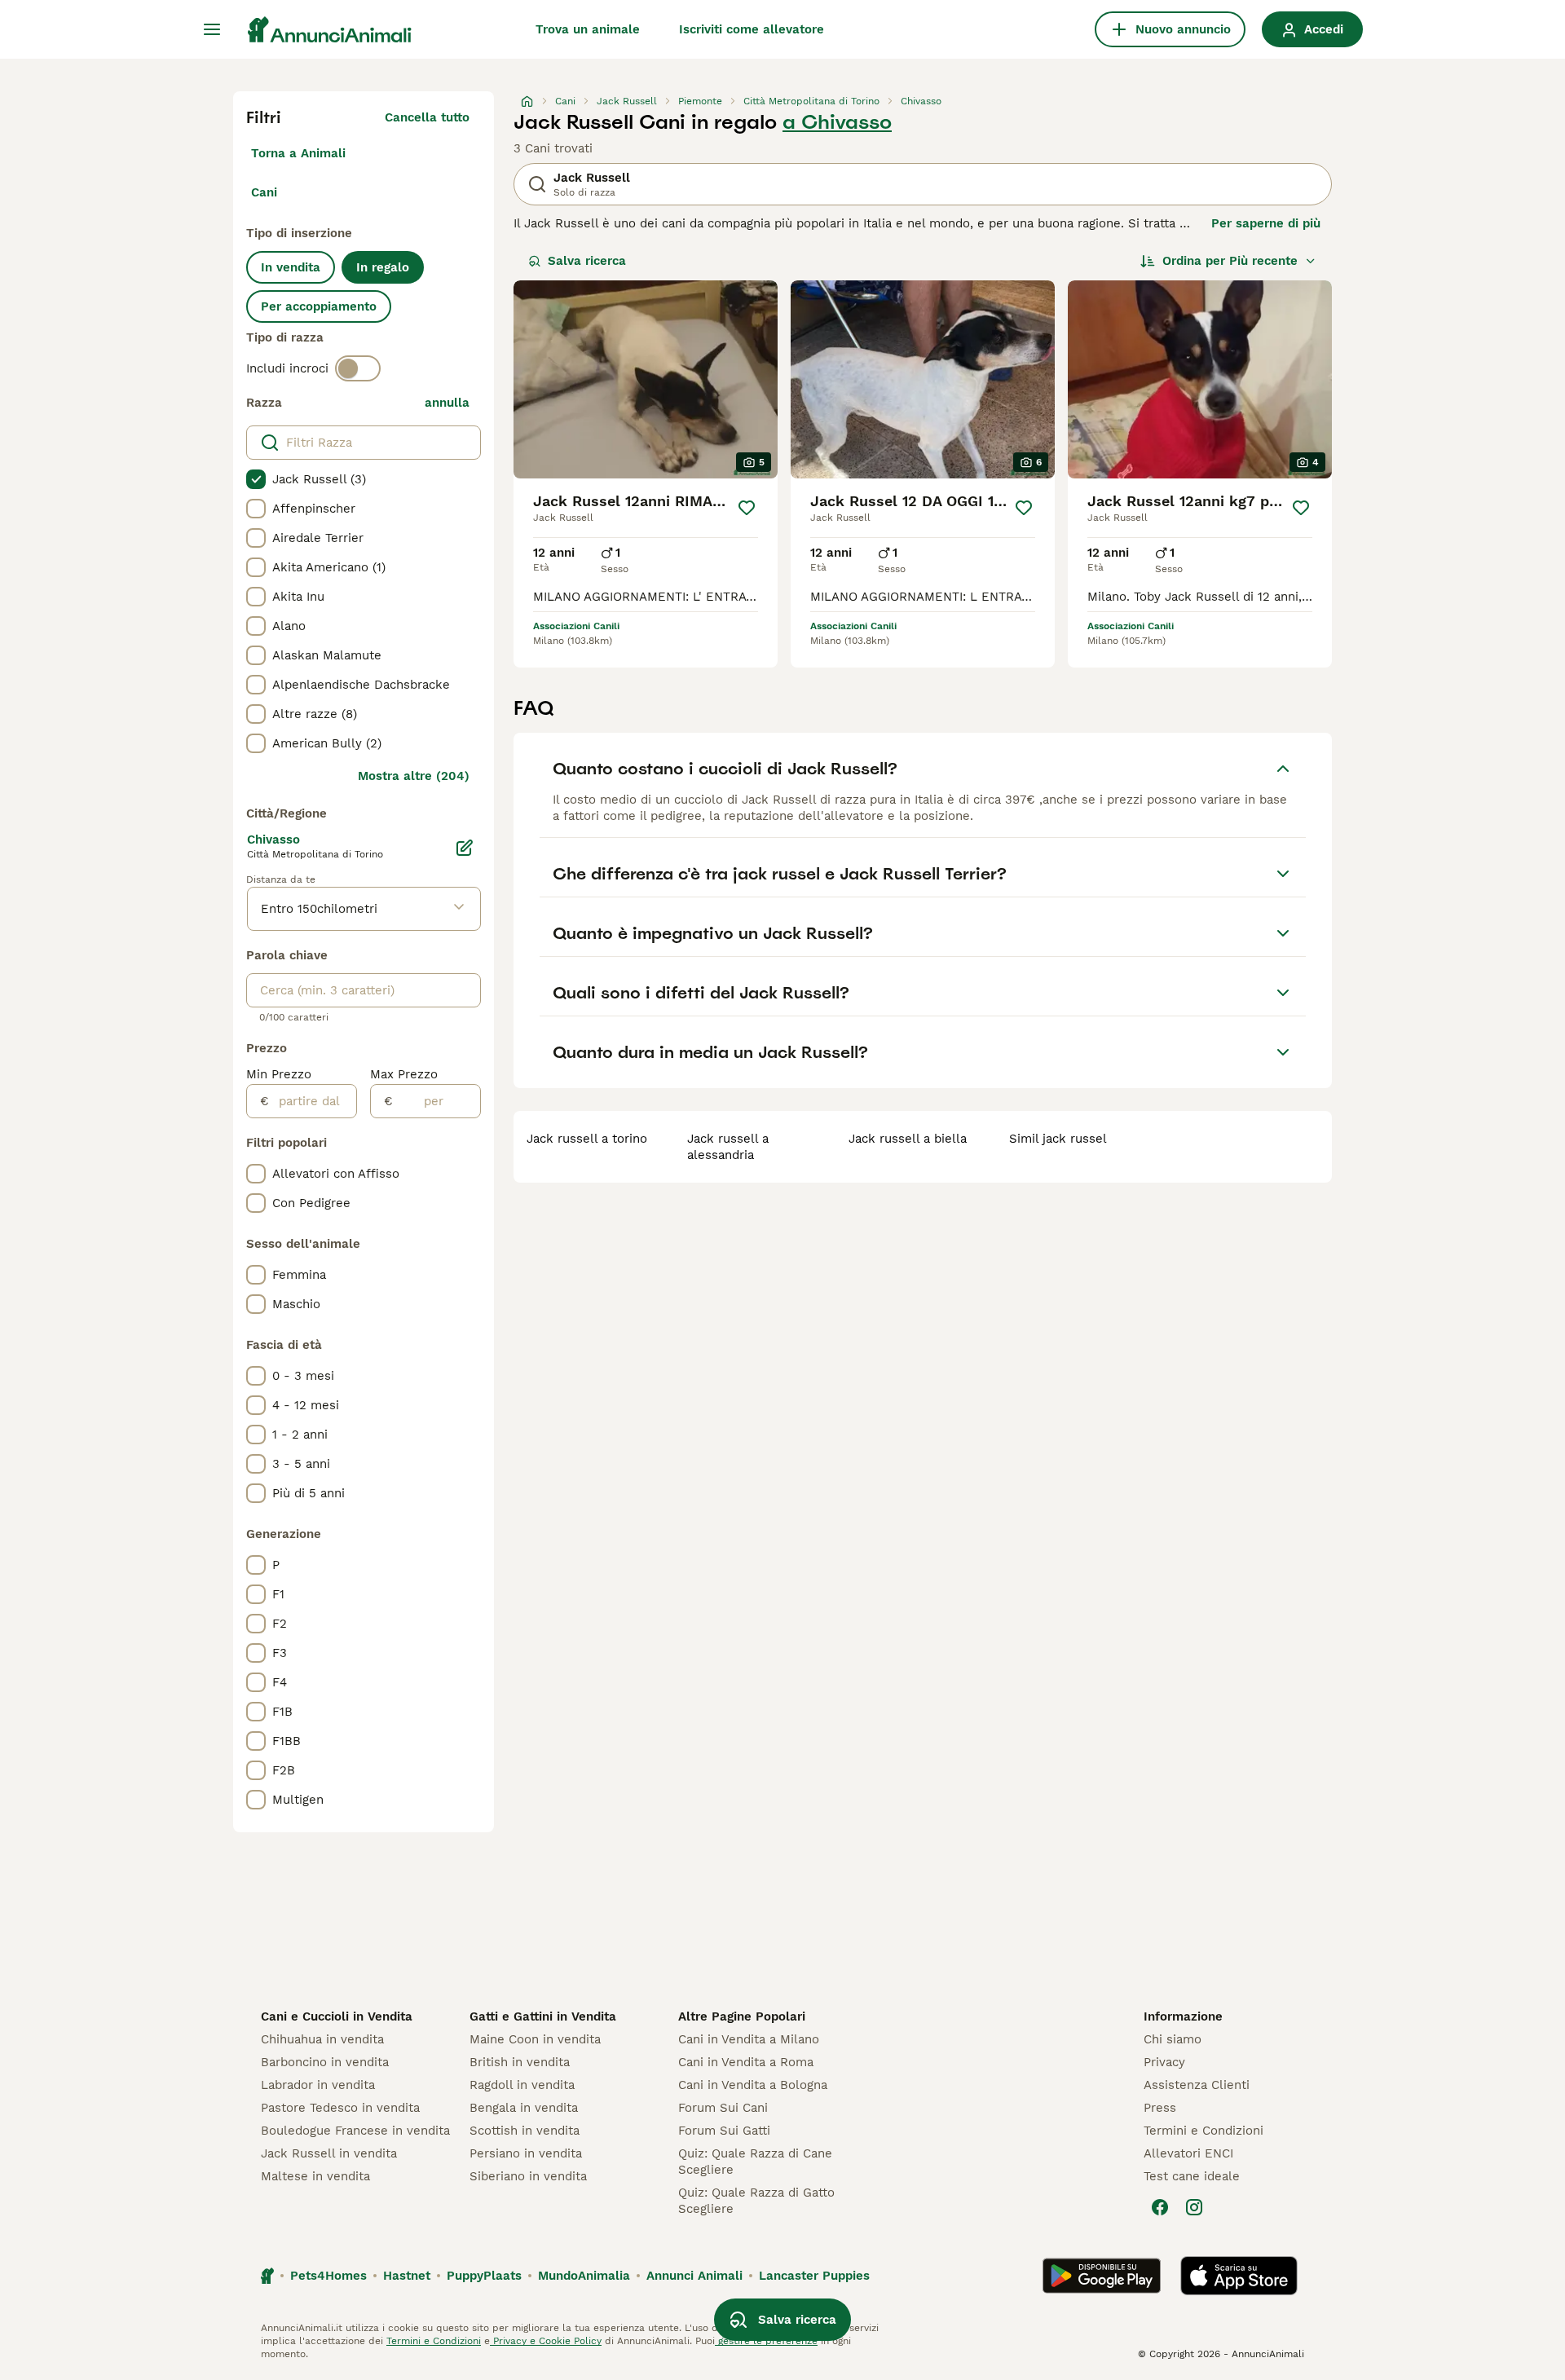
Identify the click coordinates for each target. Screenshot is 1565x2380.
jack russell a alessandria (728, 1147)
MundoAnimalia (584, 2276)
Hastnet (407, 2276)
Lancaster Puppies (814, 2276)
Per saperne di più (1266, 223)
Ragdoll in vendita (522, 2085)
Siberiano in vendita (528, 2176)
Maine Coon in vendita (535, 2039)
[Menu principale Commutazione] (212, 29)
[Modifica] (465, 848)
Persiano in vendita (526, 2153)
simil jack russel (1058, 1139)
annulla (447, 403)
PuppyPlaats (484, 2276)
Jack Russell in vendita (329, 2153)
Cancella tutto (427, 117)
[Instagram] (1194, 2207)
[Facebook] (1160, 2207)
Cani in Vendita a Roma (746, 2062)
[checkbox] (256, 479)
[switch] (358, 368)
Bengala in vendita (524, 2108)
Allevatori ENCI (1188, 2153)
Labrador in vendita (318, 2085)
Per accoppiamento (319, 306)
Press (1160, 2108)
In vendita (291, 267)
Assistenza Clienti (1197, 2085)
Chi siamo (1173, 2039)
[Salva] (747, 508)
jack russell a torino (587, 1139)
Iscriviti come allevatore (752, 29)
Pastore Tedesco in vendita (340, 2108)
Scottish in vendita (525, 2131)
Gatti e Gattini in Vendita (543, 2016)
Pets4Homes (328, 2276)
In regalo (383, 267)
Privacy (1164, 2062)
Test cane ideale (1192, 2176)
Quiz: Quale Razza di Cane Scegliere (755, 2162)
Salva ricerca (587, 261)
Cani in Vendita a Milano (749, 2039)
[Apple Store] (1239, 2276)
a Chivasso (837, 122)
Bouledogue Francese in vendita (355, 2131)
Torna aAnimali (298, 153)
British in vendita (520, 2062)
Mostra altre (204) (414, 776)
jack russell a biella (908, 1139)
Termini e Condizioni (1204, 2131)
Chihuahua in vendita (322, 2039)
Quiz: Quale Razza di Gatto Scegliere (756, 2201)
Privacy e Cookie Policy (546, 2341)
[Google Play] (1102, 2276)
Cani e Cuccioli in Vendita (337, 2016)
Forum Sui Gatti (724, 2131)
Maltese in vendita (315, 2176)
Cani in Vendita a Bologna (753, 2085)
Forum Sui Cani (723, 2108)
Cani (264, 192)
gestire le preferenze (766, 2341)
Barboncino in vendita (325, 2062)
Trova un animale (588, 29)
